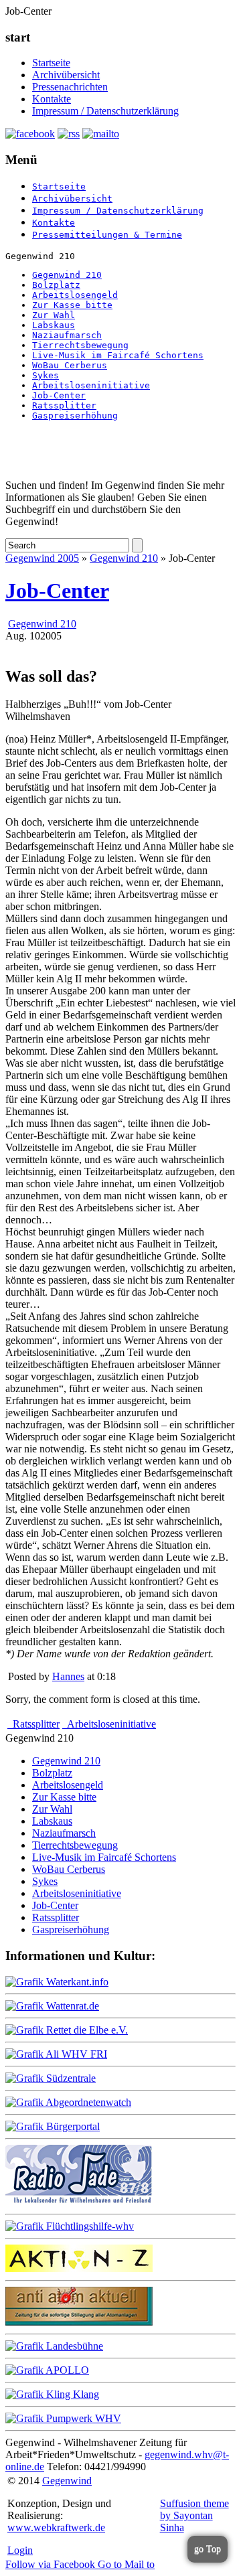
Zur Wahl (54, 315)
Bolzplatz (56, 285)
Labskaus (54, 325)
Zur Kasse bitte (72, 305)
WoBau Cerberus (70, 365)
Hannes (68, 1676)
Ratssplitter (64, 405)
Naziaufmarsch (67, 335)
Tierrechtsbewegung (80, 345)
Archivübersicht (66, 75)
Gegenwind (67, 2481)
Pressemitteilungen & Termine (107, 235)
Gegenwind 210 (67, 275)
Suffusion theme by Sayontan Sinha (194, 2515)
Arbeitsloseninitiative (91, 385)
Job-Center (59, 395)
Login (20, 2550)
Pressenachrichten (70, 87)
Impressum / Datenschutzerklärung (105, 111)
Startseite (51, 63)
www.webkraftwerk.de (56, 2527)
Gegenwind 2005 (42, 558)
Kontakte (52, 99)
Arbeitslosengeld (75, 295)
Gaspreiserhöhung (75, 415)
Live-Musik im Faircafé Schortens (118, 355)
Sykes (46, 375)
